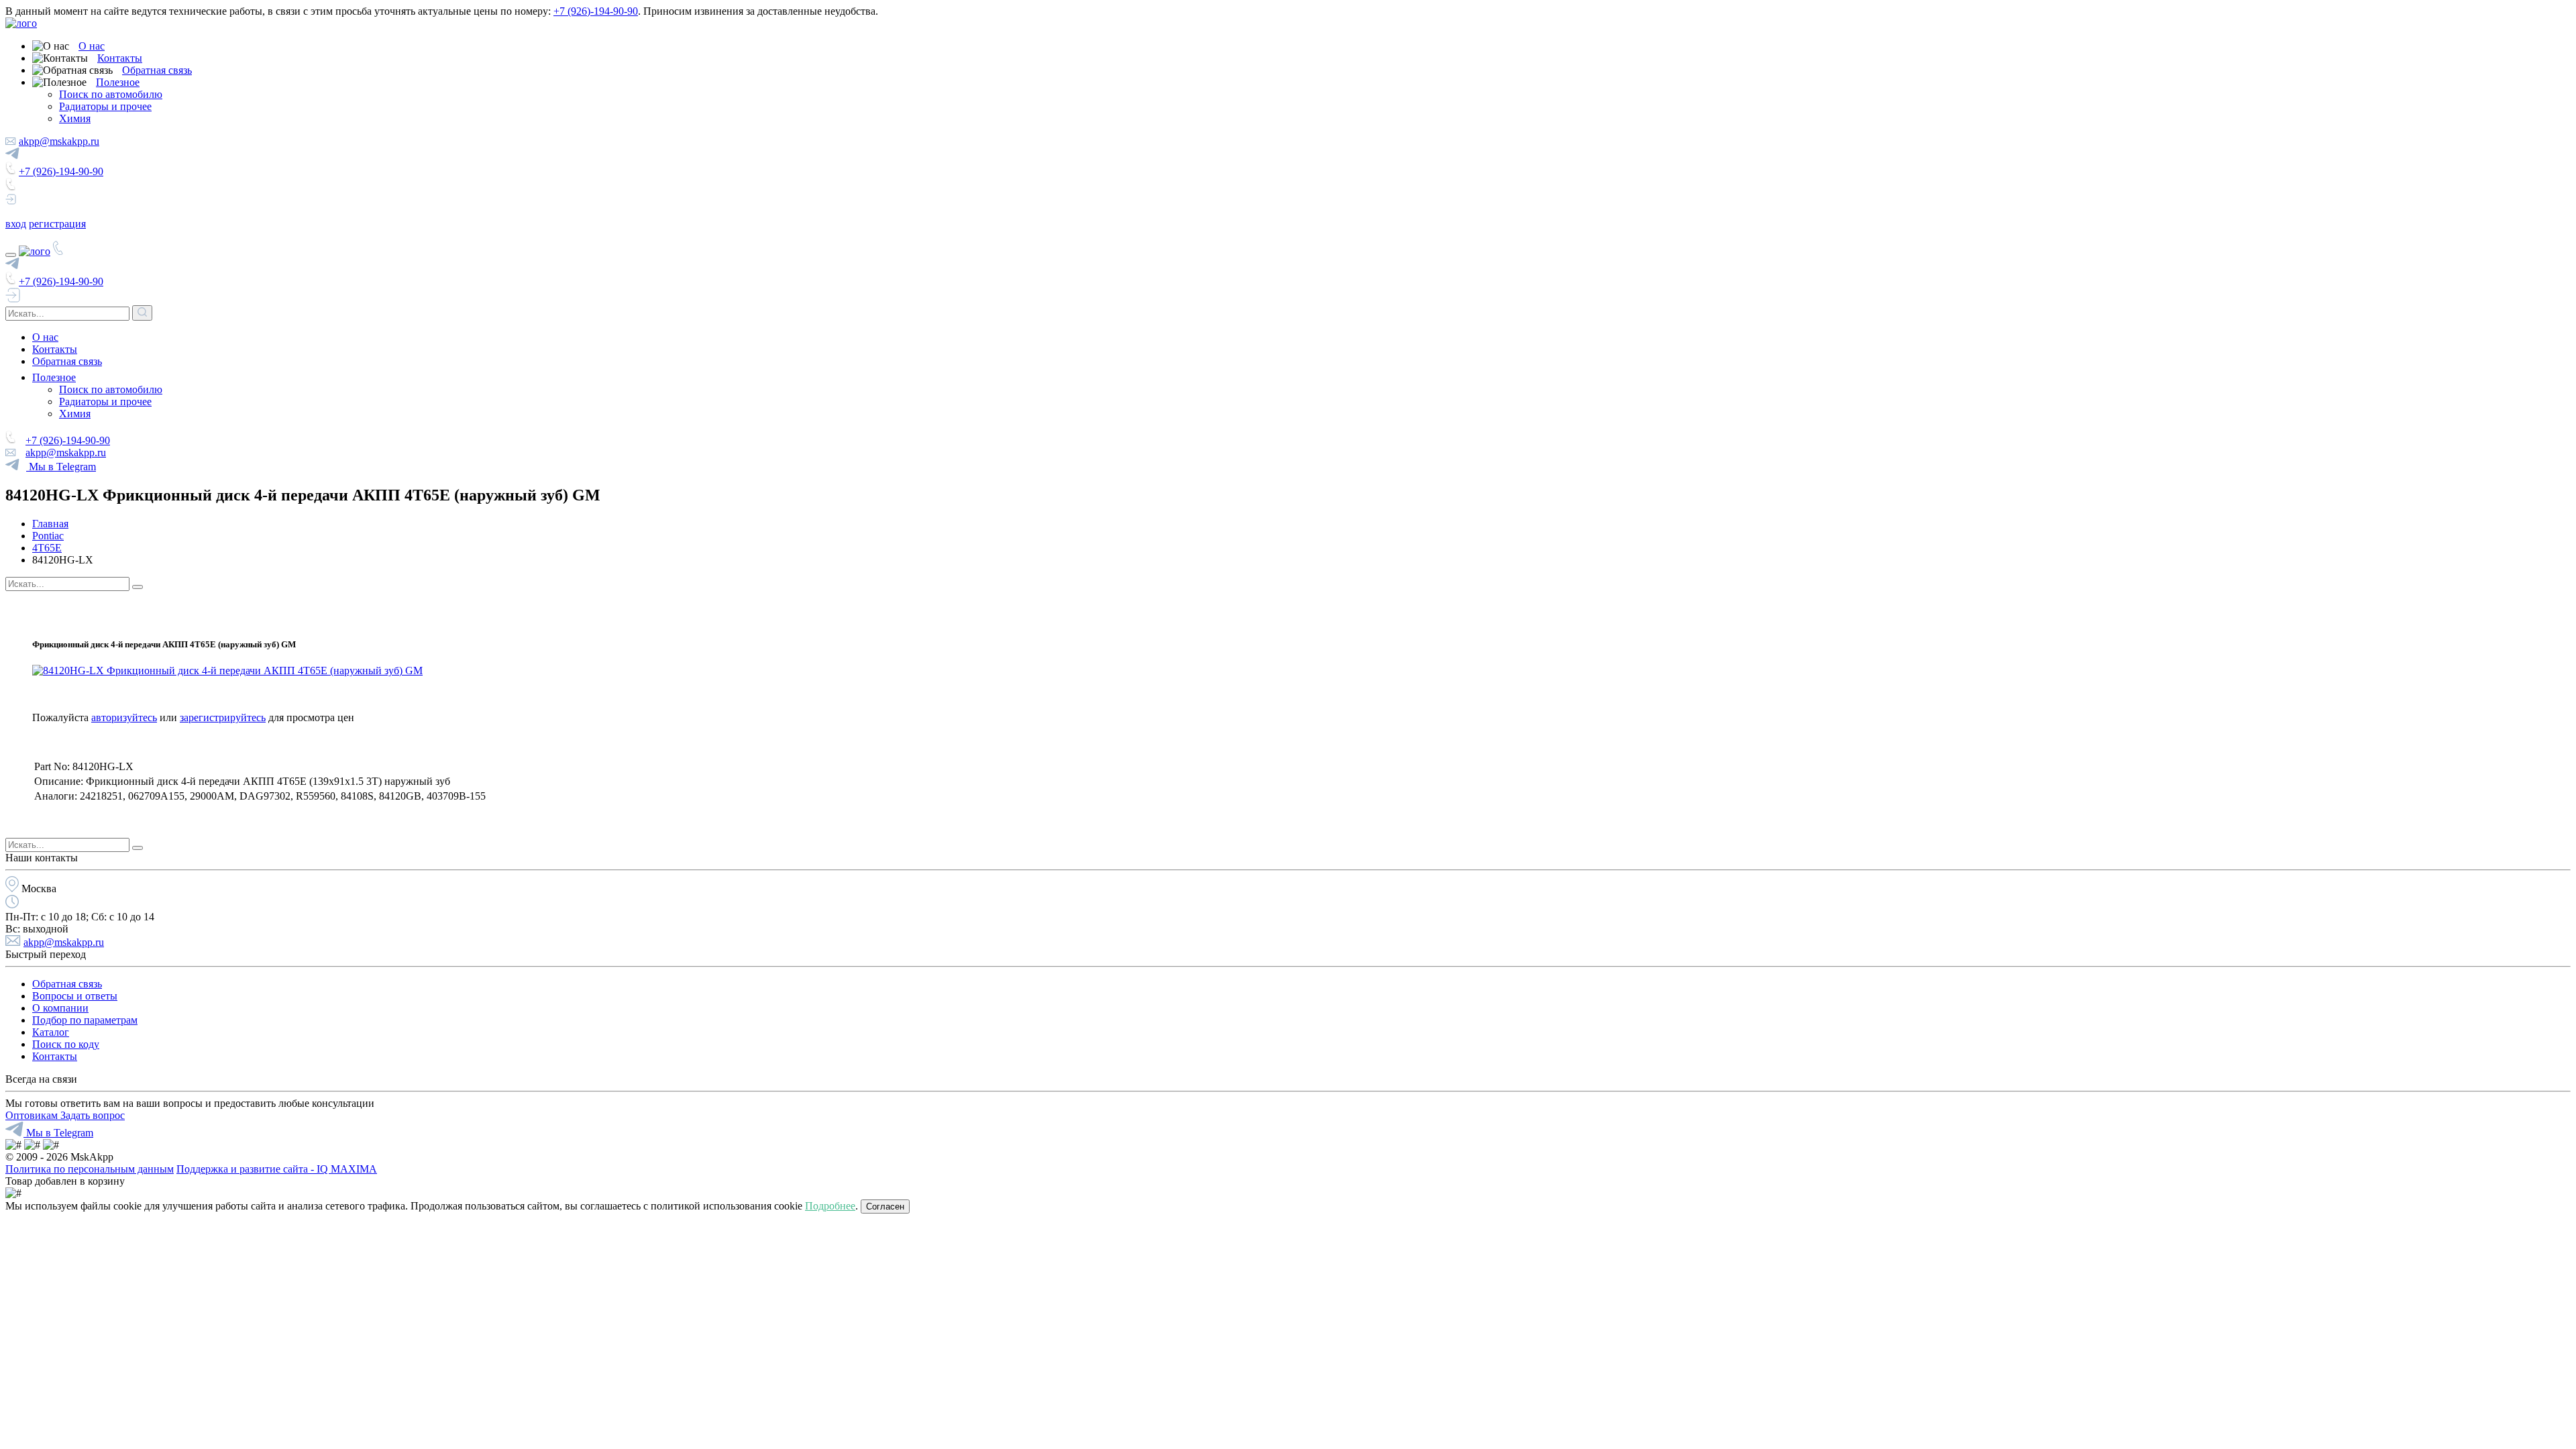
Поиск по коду (66, 1044)
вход (16, 224)
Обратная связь (157, 70)
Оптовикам (33, 1115)
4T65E (47, 548)
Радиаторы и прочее (105, 106)
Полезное (118, 82)
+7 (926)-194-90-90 (596, 11)
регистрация (57, 224)
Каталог (51, 1032)
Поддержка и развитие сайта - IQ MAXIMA (277, 1169)
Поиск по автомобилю (111, 94)
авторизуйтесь (124, 717)
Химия (75, 118)
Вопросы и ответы (75, 996)
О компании (60, 1008)
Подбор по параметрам (85, 1020)
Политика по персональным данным (90, 1169)
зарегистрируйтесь (223, 717)
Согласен (885, 1206)
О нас (92, 46)
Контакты (120, 58)
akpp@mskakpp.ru (59, 141)
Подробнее (830, 1206)
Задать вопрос (93, 1115)
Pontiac (48, 536)
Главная (50, 524)
